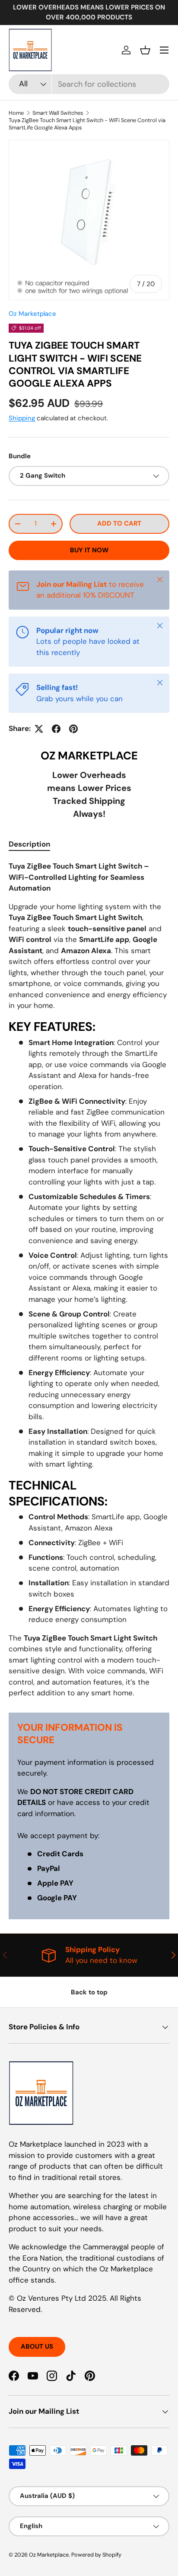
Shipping (22, 418)
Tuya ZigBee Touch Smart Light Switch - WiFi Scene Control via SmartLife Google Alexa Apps (87, 124)
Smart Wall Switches (58, 113)
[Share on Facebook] (56, 729)
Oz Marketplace (32, 314)
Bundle (20, 456)
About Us (37, 2346)
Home (16, 113)
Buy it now (89, 550)
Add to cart (119, 523)
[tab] (29, 844)
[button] (145, 50)
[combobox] (89, 84)
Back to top (89, 1992)
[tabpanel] (89, 1280)
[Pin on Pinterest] (73, 729)
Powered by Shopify (96, 2555)
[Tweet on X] (39, 729)
